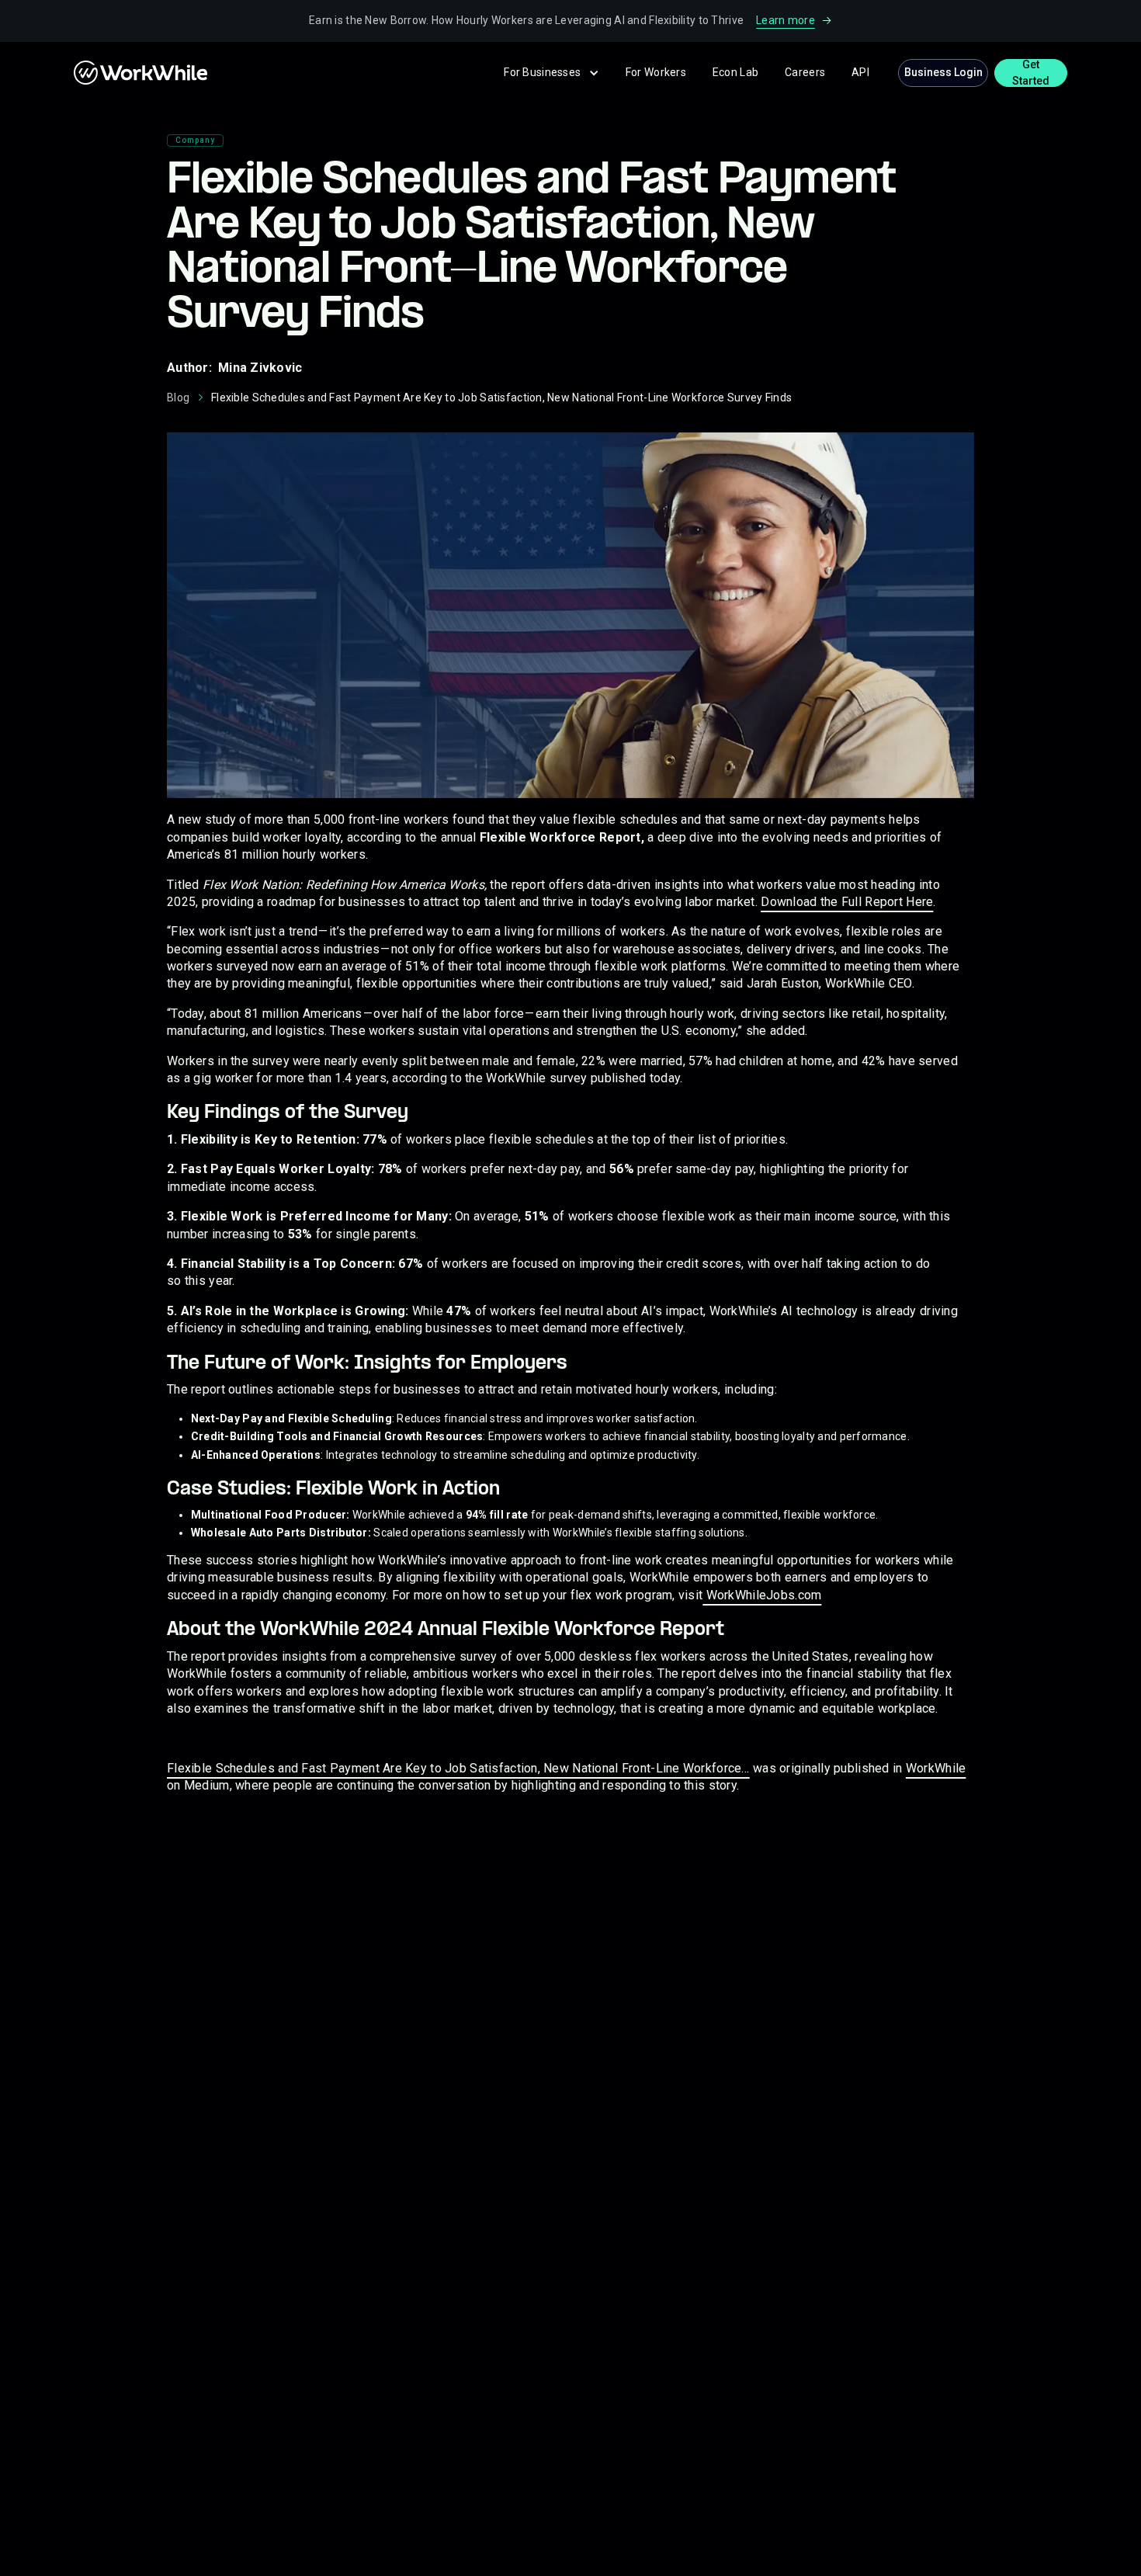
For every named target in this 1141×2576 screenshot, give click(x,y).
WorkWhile (936, 1768)
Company (195, 140)
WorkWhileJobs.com (762, 1595)
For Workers (656, 72)
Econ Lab (735, 72)
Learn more (786, 20)
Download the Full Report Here (847, 902)
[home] (105, 73)
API (860, 72)
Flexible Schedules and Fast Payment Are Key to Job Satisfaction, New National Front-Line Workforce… (458, 1768)
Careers (805, 72)
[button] (551, 73)
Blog (178, 398)
